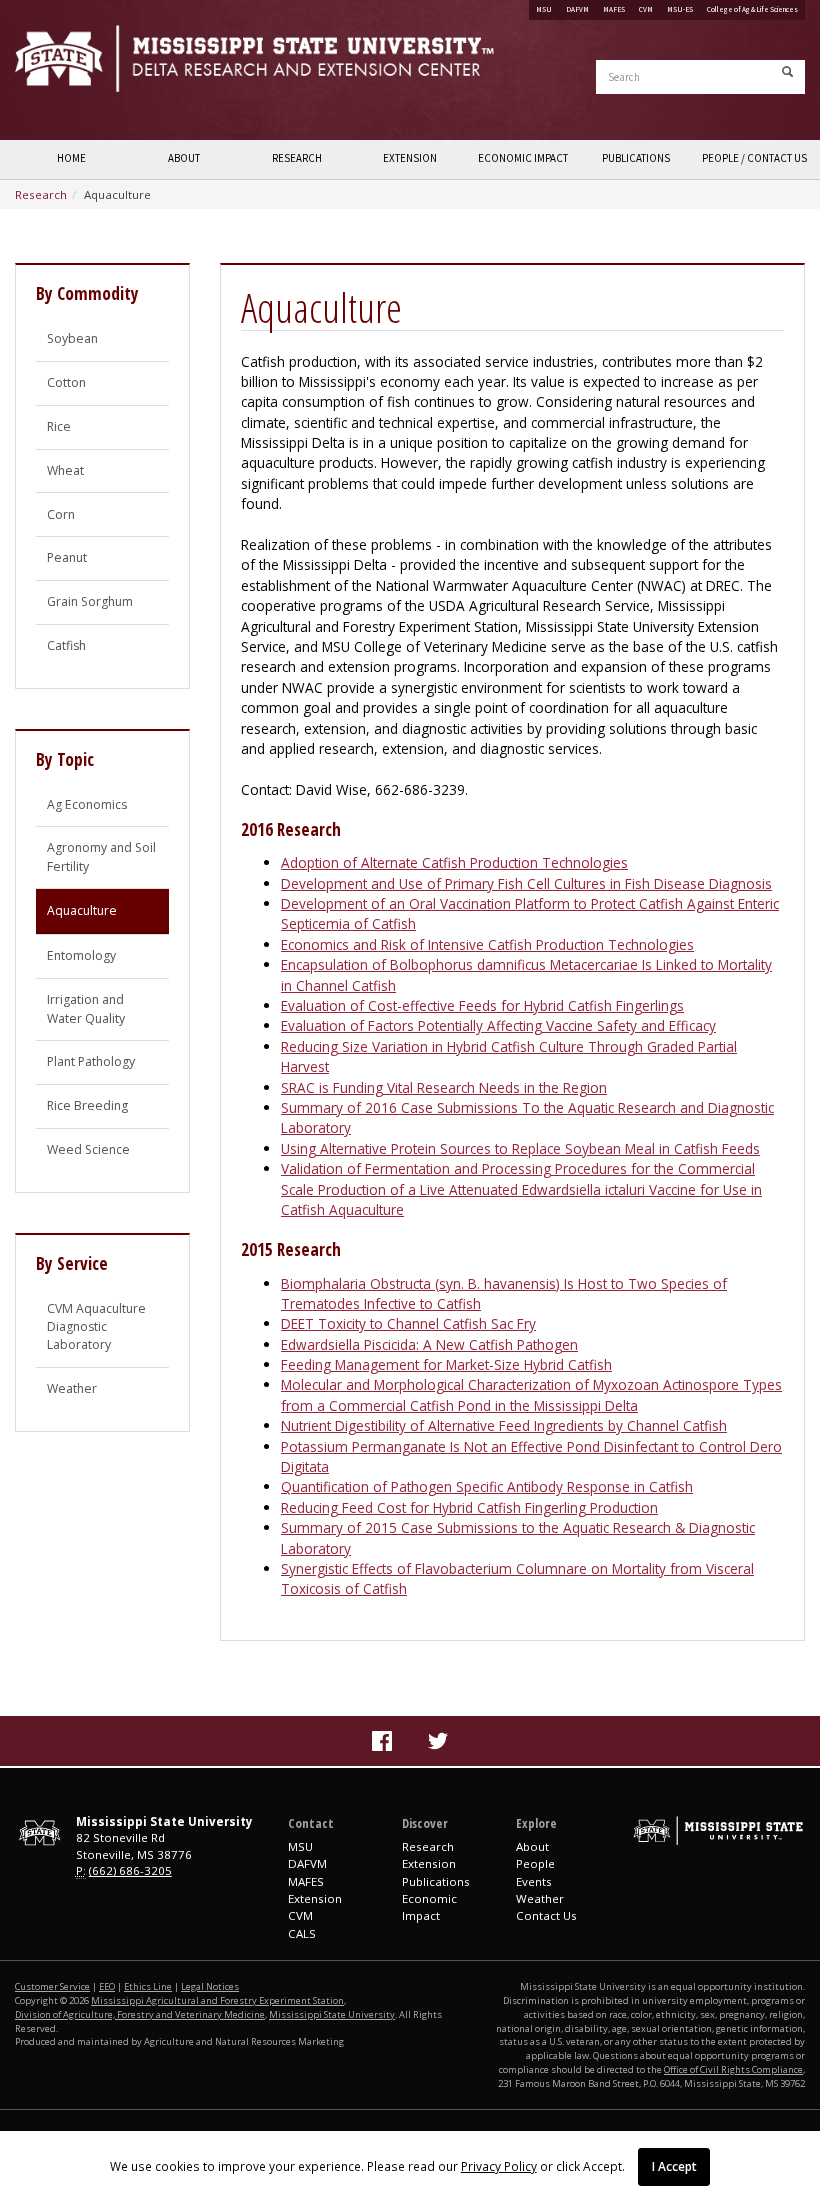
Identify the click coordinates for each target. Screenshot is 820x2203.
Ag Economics (87, 804)
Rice (59, 426)
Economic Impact (523, 158)
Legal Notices (210, 1986)
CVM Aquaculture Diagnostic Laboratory (96, 1327)
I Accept (674, 2166)
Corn (61, 514)
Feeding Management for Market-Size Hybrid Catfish (446, 1364)
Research (297, 158)
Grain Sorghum (90, 601)
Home (71, 158)
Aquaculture (82, 910)
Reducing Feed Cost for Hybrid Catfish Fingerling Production (469, 1507)
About (184, 158)
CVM (646, 9)
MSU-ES (680, 9)
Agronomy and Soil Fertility (101, 856)
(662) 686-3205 (130, 1870)
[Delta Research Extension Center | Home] (205, 58)
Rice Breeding (87, 1105)
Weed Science (88, 1149)
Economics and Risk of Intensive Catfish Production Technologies (487, 944)
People (535, 1863)
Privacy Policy (499, 2166)
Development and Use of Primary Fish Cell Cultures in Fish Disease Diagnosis (526, 883)
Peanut (67, 557)
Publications (636, 158)
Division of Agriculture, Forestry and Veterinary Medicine (140, 2014)
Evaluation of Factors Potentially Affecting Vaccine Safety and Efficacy (498, 1025)
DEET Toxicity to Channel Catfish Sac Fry (408, 1323)
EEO (107, 1986)
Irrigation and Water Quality (86, 1008)
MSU (544, 9)
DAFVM (577, 9)
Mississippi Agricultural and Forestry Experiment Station (217, 2000)
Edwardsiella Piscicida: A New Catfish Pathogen (429, 1344)
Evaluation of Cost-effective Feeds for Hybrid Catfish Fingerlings (482, 1005)
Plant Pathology (91, 1061)
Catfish (66, 645)
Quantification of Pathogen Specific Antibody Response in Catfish (487, 1486)
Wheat (65, 470)
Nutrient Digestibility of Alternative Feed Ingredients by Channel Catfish (504, 1425)
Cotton (66, 382)
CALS (302, 1933)
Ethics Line (148, 1986)
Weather (72, 1388)
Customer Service (52, 1986)
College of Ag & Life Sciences (752, 9)
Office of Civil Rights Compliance (733, 2069)
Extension (410, 158)
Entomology (81, 955)
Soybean (72, 338)
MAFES (614, 9)
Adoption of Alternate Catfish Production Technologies (454, 862)
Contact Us (546, 1915)
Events (534, 1881)
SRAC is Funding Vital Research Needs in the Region (444, 1087)
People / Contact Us (753, 158)
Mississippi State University (65, 70)
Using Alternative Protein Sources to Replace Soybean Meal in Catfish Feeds (520, 1148)
